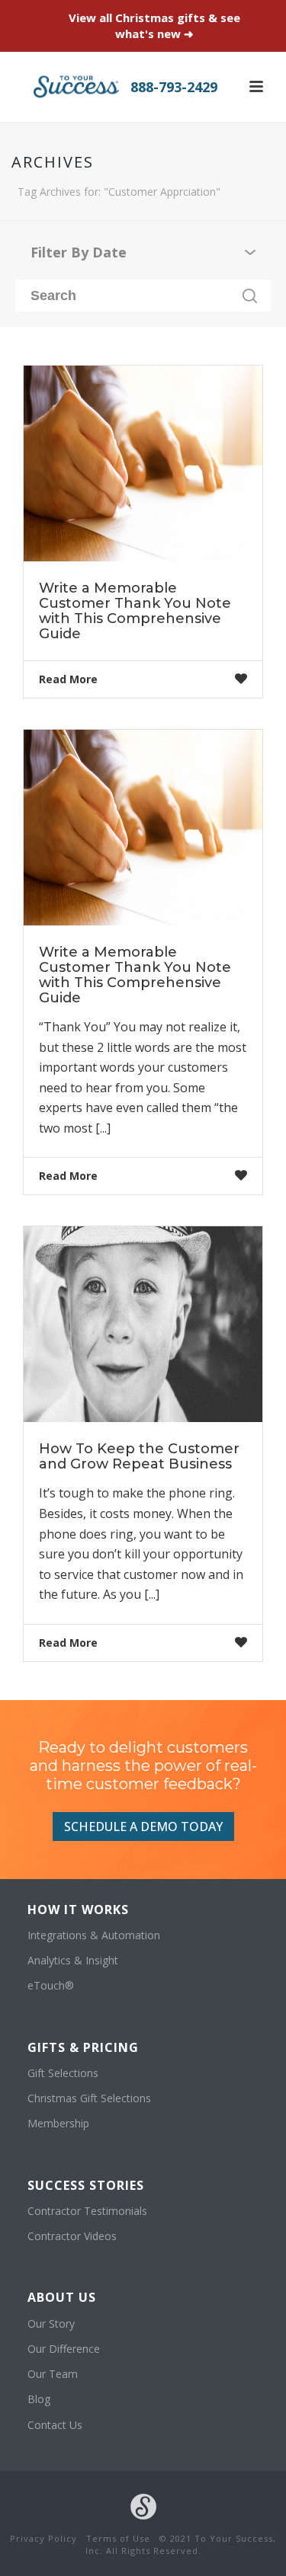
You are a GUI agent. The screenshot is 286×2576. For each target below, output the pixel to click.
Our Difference (64, 2349)
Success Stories (86, 2185)
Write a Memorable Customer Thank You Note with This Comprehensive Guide (135, 611)
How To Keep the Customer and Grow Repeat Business (139, 1456)
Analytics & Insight (73, 1960)
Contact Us (55, 2425)
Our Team (53, 2374)
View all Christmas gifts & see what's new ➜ (154, 26)
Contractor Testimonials (87, 2211)
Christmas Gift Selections (89, 2098)
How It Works (78, 1910)
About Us (62, 2297)
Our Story (51, 2324)
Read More (68, 679)
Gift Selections (63, 2073)
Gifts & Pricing (83, 2047)
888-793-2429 (174, 87)
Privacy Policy (43, 2538)
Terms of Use (118, 2538)
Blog (39, 2399)
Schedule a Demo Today (143, 1827)
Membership (58, 2123)
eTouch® (51, 1985)
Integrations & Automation (94, 1935)
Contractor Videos (72, 2236)
